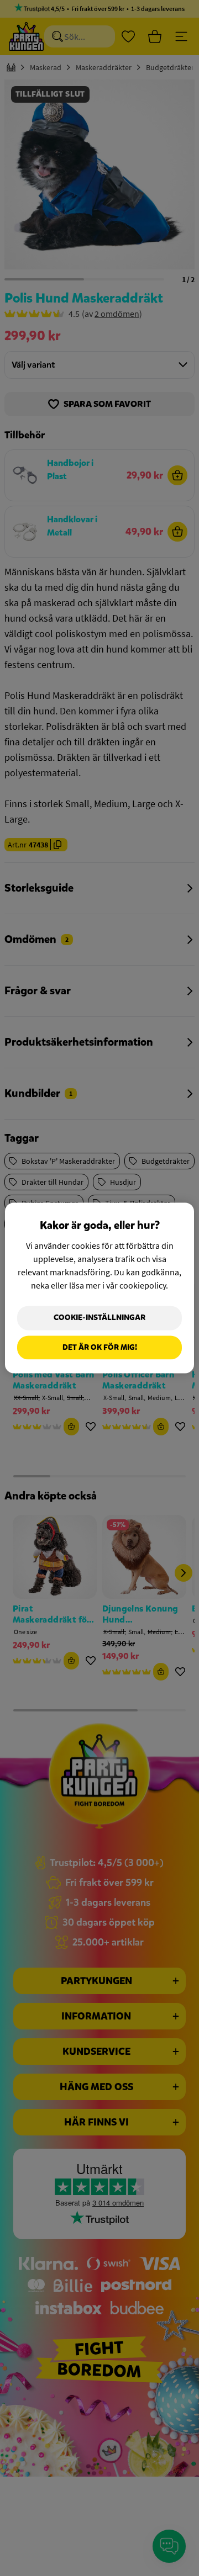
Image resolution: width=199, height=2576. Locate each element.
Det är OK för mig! (100, 1347)
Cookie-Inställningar (99, 1318)
